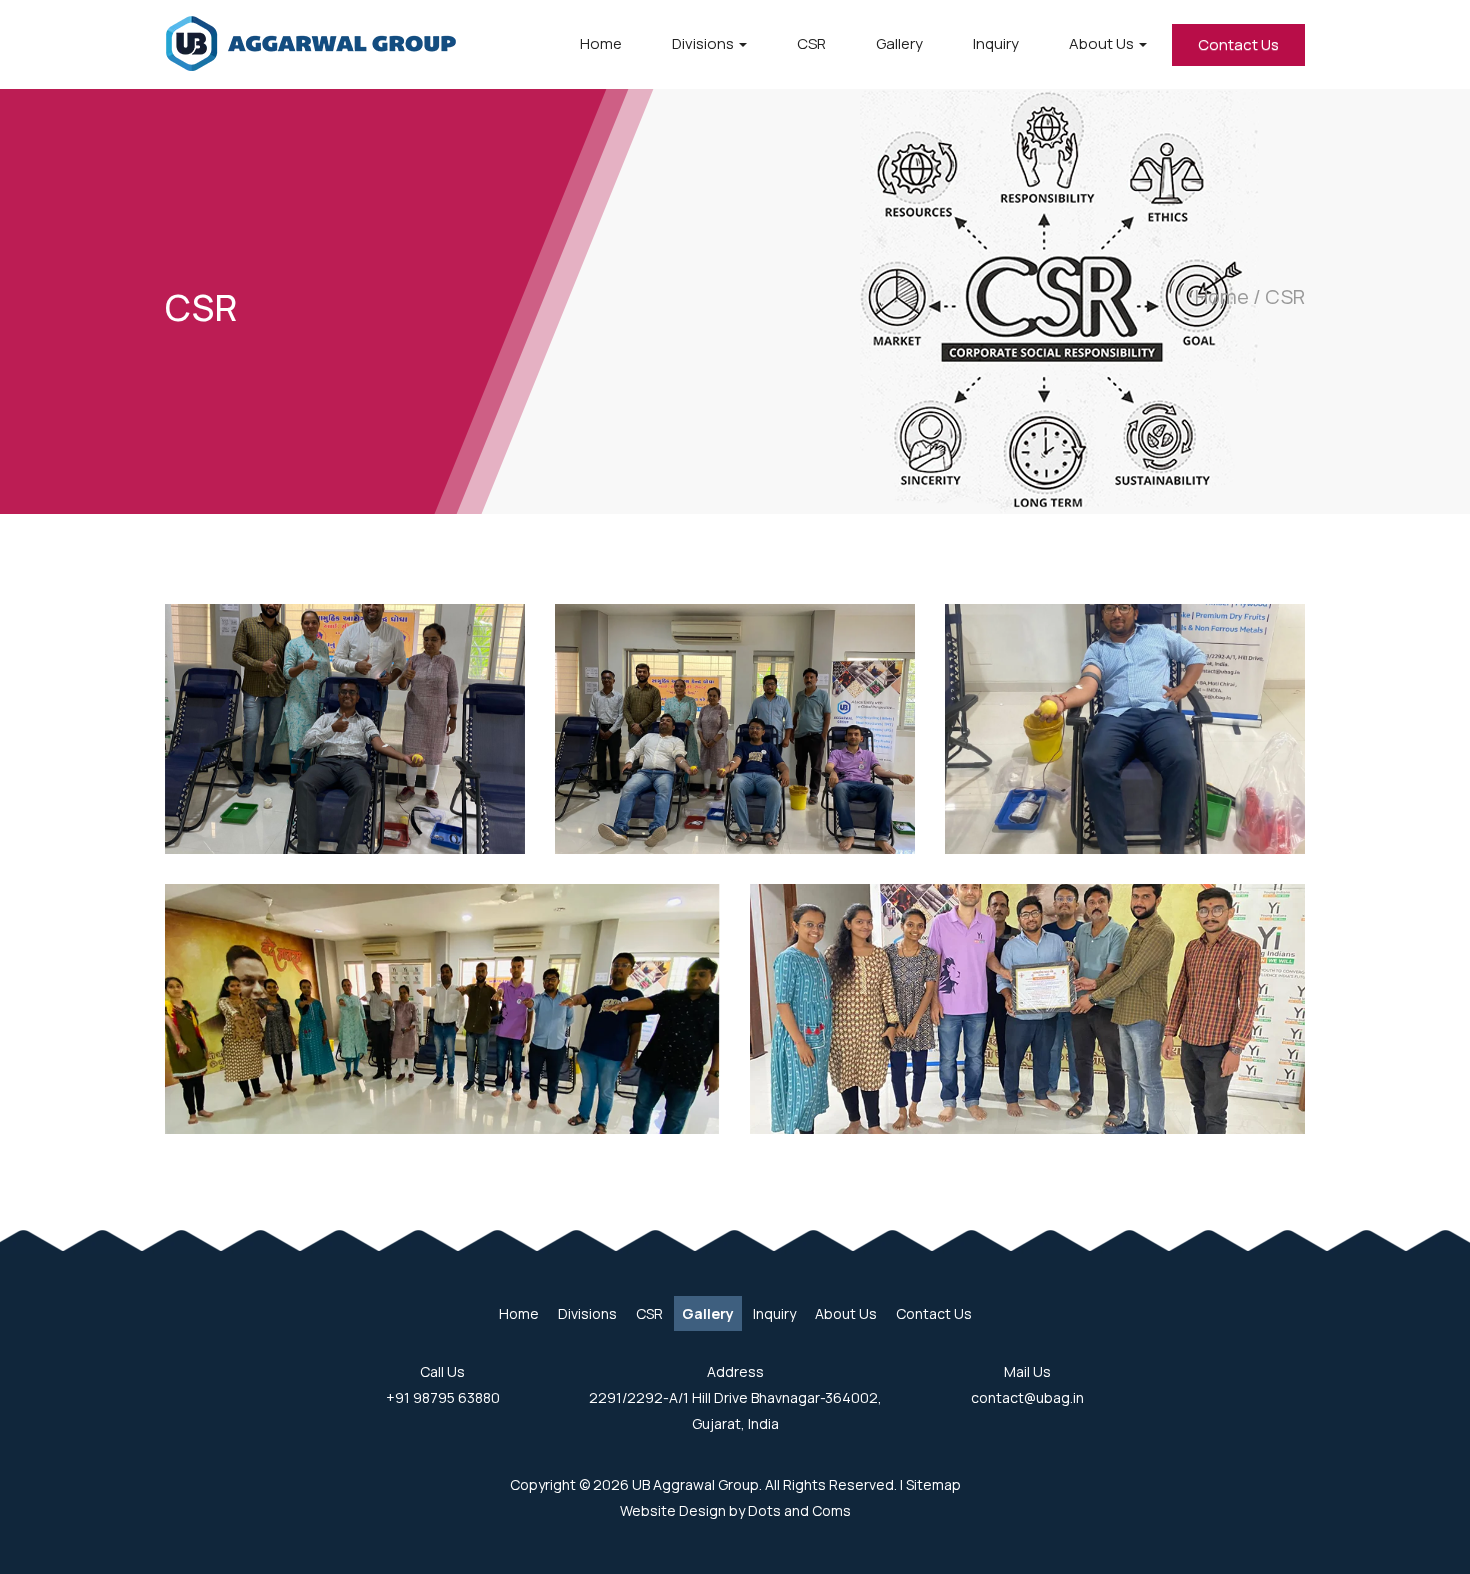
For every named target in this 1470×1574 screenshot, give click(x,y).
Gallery (899, 43)
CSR (811, 43)
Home (601, 43)
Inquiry (996, 43)
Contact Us (1238, 44)
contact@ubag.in (1027, 1397)
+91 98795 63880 (443, 1397)
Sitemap (933, 1484)
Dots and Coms (799, 1510)
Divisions (704, 43)
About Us (1103, 43)
